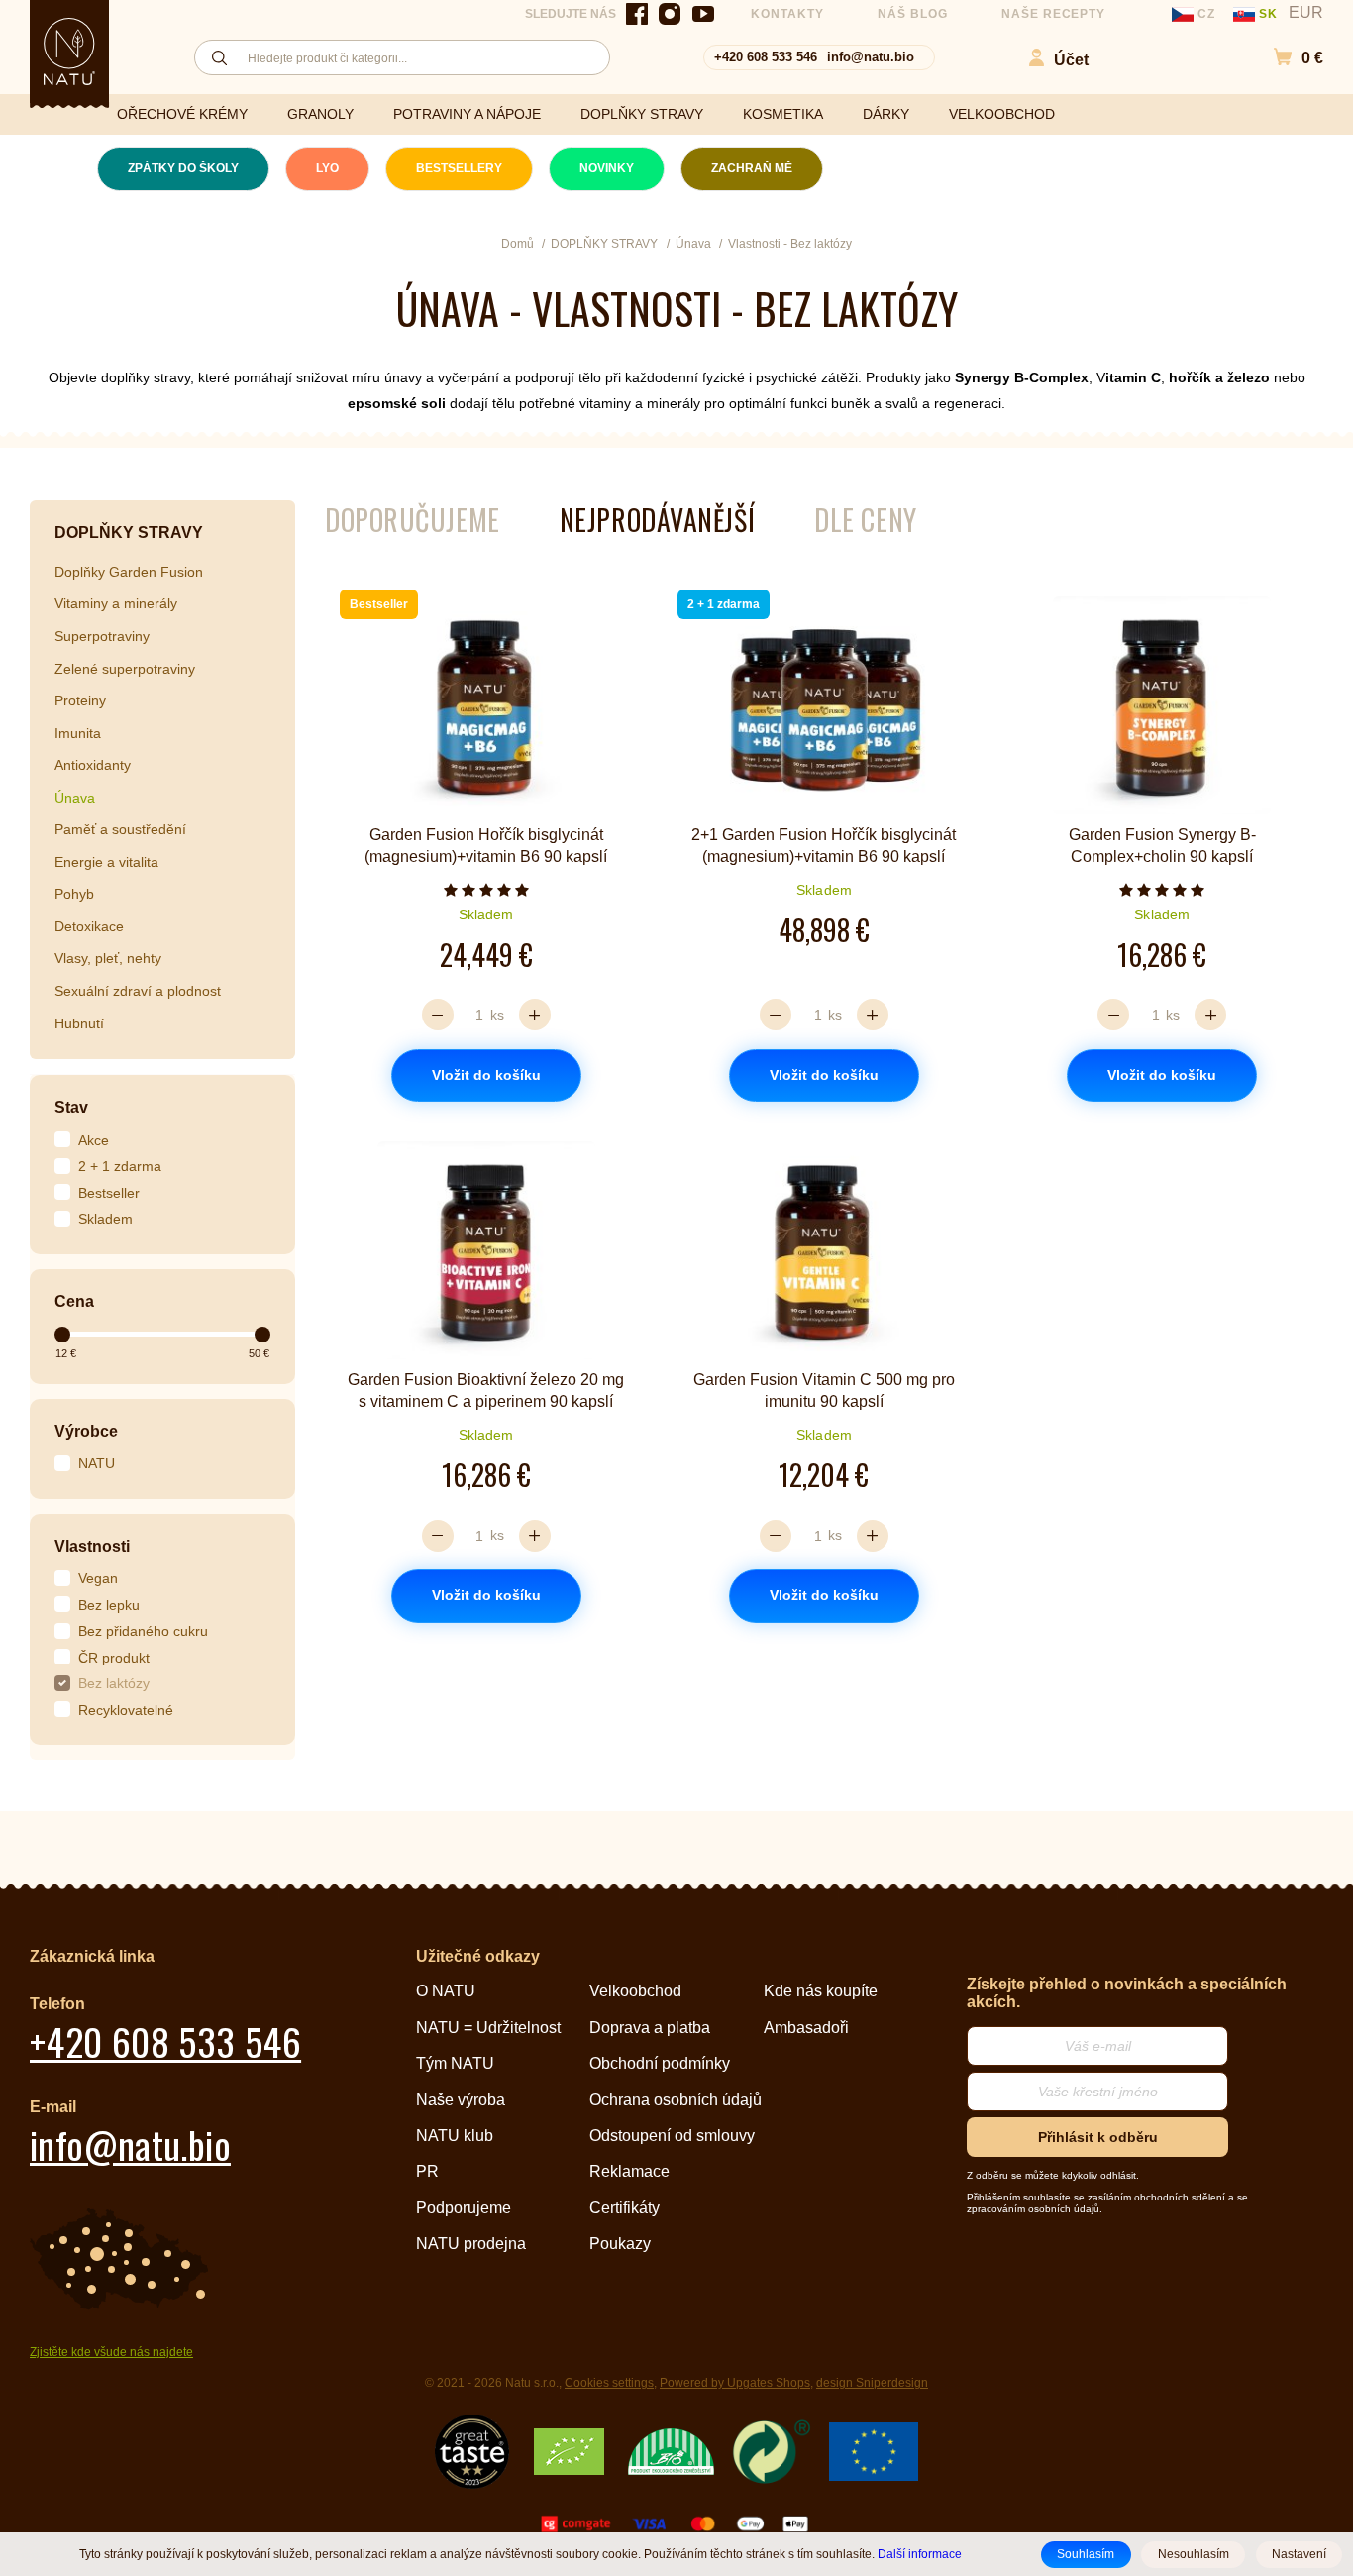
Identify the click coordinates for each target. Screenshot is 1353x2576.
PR (427, 2171)
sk (1268, 14)
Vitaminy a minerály (116, 603)
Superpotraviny (102, 636)
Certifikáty (624, 2208)
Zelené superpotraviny (125, 669)
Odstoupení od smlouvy (672, 2136)
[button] (1288, 58)
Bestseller (109, 1193)
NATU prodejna (471, 2244)
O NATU (446, 1991)
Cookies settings (609, 2383)
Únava (75, 798)
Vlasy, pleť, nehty (108, 958)
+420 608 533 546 (766, 57)
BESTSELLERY (459, 168)
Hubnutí (79, 1023)
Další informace (920, 2554)
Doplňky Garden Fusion (129, 572)
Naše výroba (461, 2100)
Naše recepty (1054, 14)
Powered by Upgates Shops (735, 2383)
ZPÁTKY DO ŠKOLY (183, 168)
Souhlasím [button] (1086, 2554)
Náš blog (913, 14)
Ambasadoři (806, 2028)
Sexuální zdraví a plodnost (138, 991)
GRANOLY (320, 114)
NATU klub (455, 2136)
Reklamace (629, 2171)
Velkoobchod (635, 1991)
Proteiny (80, 700)
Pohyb (74, 894)
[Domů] (69, 52)
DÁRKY (886, 114)
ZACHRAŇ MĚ (752, 168)
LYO (327, 168)
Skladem (105, 1219)
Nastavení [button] (1299, 2554)
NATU (97, 1463)
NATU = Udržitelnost (488, 2028)
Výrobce (86, 1431)
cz (1206, 14)
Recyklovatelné (126, 1710)
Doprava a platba (650, 2028)
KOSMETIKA (783, 114)
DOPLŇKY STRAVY (642, 114)
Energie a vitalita (106, 862)
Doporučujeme (413, 520)
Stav (71, 1107)
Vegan (98, 1578)
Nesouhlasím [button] (1194, 2554)
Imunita (78, 733)
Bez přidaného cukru (143, 1631)
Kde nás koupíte (821, 1991)
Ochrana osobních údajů (676, 2100)
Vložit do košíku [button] (486, 1075)
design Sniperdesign (872, 2383)
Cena (74, 1301)
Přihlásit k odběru (1098, 2137)
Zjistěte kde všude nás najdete (111, 2352)
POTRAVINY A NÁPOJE (467, 114)
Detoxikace (89, 926)
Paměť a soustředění (120, 829)
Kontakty (787, 14)
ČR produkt (114, 1658)
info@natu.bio (871, 57)
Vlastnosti (92, 1546)
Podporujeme (464, 2208)
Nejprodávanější (657, 520)
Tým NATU (455, 2063)
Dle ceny (865, 520)
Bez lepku (109, 1605)
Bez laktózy (114, 1683)
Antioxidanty (93, 765)
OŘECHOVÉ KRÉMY (182, 114)
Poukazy (620, 2244)
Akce (94, 1140)
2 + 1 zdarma (120, 1166)
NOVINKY (607, 168)
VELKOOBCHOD (1002, 114)
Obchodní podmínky (660, 2063)
